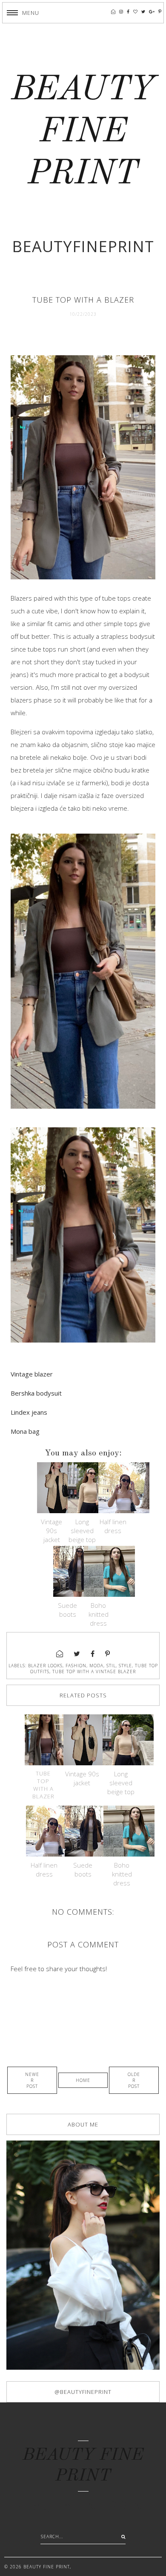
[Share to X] (77, 1654)
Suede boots (67, 1610)
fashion (76, 1666)
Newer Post (32, 2080)
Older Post (134, 2080)
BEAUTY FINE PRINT (83, 132)
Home (83, 2080)
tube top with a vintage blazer (94, 1671)
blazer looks (45, 1666)
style (125, 1666)
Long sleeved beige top (82, 1531)
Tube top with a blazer (43, 1785)
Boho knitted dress (99, 1614)
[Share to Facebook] (93, 1654)
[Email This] (60, 1654)
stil (111, 1666)
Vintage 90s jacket (52, 1531)
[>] (121, 2537)
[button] (23, 13)
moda (96, 1666)
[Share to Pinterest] (108, 1654)
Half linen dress (113, 1526)
